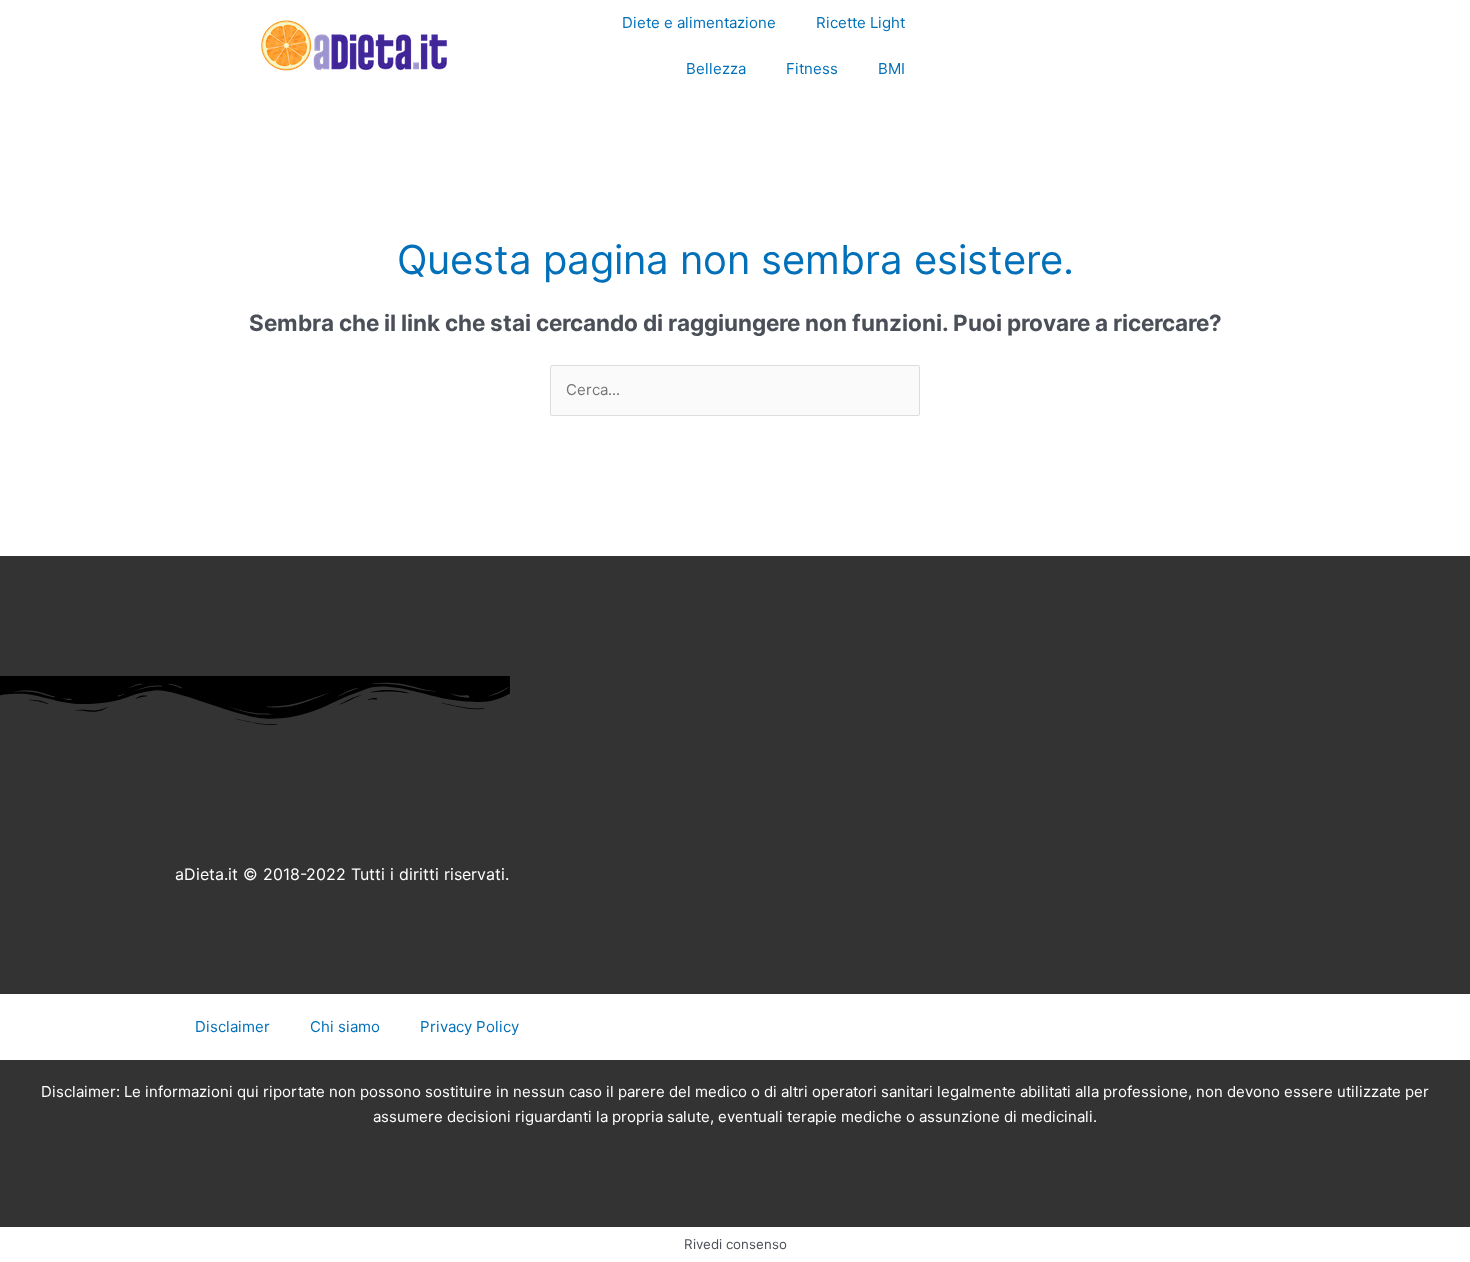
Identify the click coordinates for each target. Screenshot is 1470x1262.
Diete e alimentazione (699, 22)
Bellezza (716, 68)
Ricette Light (860, 22)
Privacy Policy (469, 1026)
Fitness (812, 68)
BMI (891, 68)
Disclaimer (232, 1026)
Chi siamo (345, 1026)
